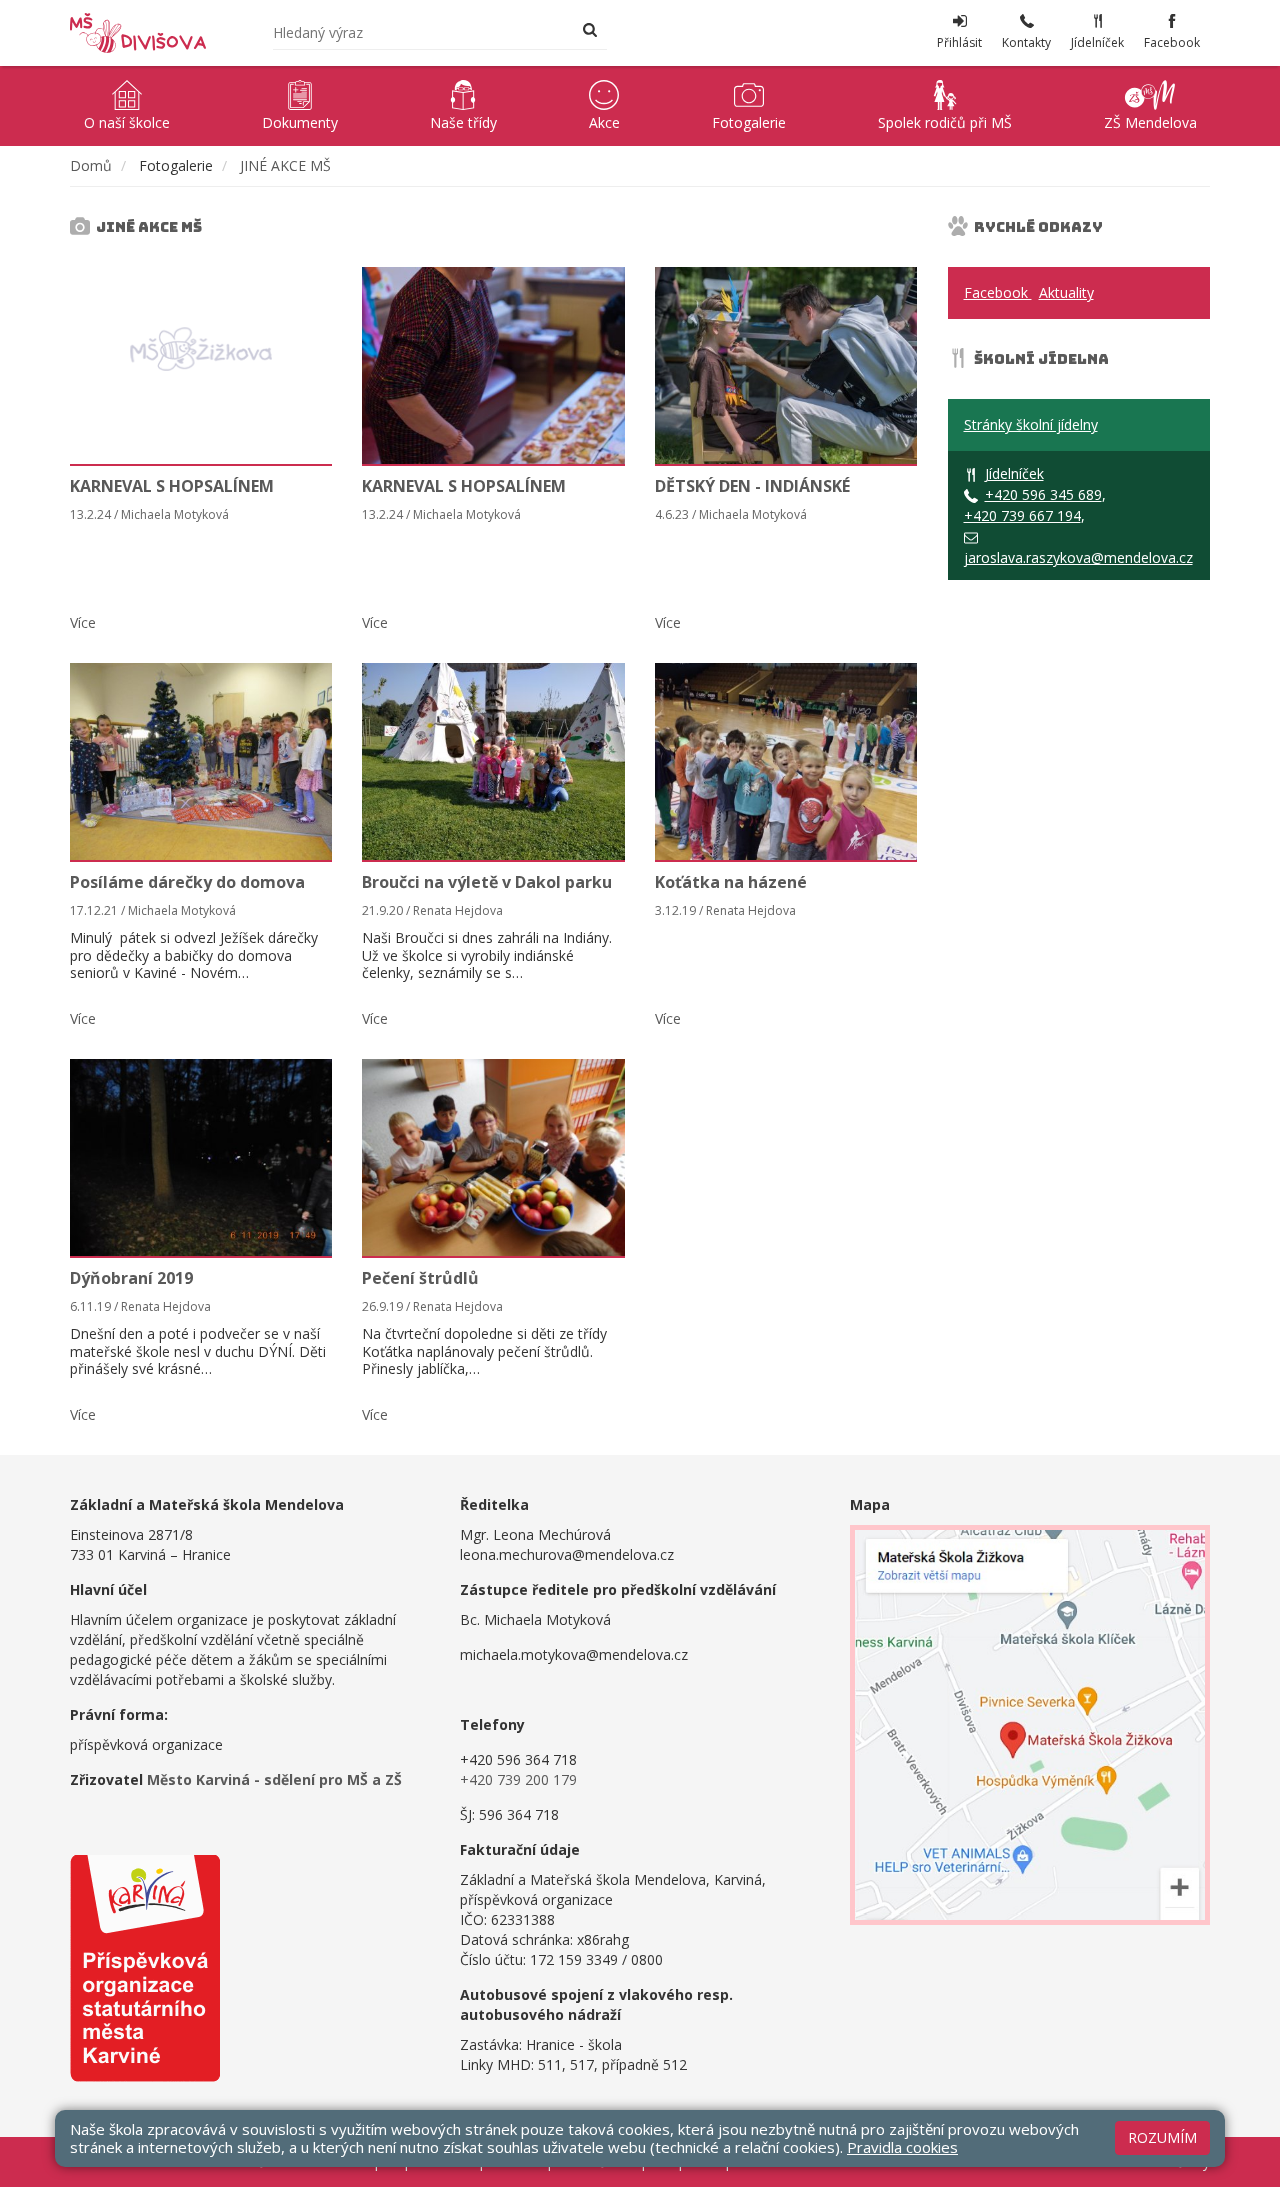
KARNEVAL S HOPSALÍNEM (172, 486)
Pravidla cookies (902, 2147)
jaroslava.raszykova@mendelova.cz (1078, 557)
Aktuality (1066, 292)
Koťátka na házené (731, 882)
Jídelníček (1014, 473)
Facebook (998, 292)
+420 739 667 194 (1022, 515)
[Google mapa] (1030, 1725)
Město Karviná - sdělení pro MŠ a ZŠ (274, 1779)
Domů (91, 165)
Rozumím (1162, 2137)
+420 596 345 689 (1043, 494)
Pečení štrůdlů (420, 1278)
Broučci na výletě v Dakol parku (487, 882)
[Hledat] (590, 32)
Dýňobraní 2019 (131, 1278)
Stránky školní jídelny (1031, 424)
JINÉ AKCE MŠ (285, 165)
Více (83, 622)
